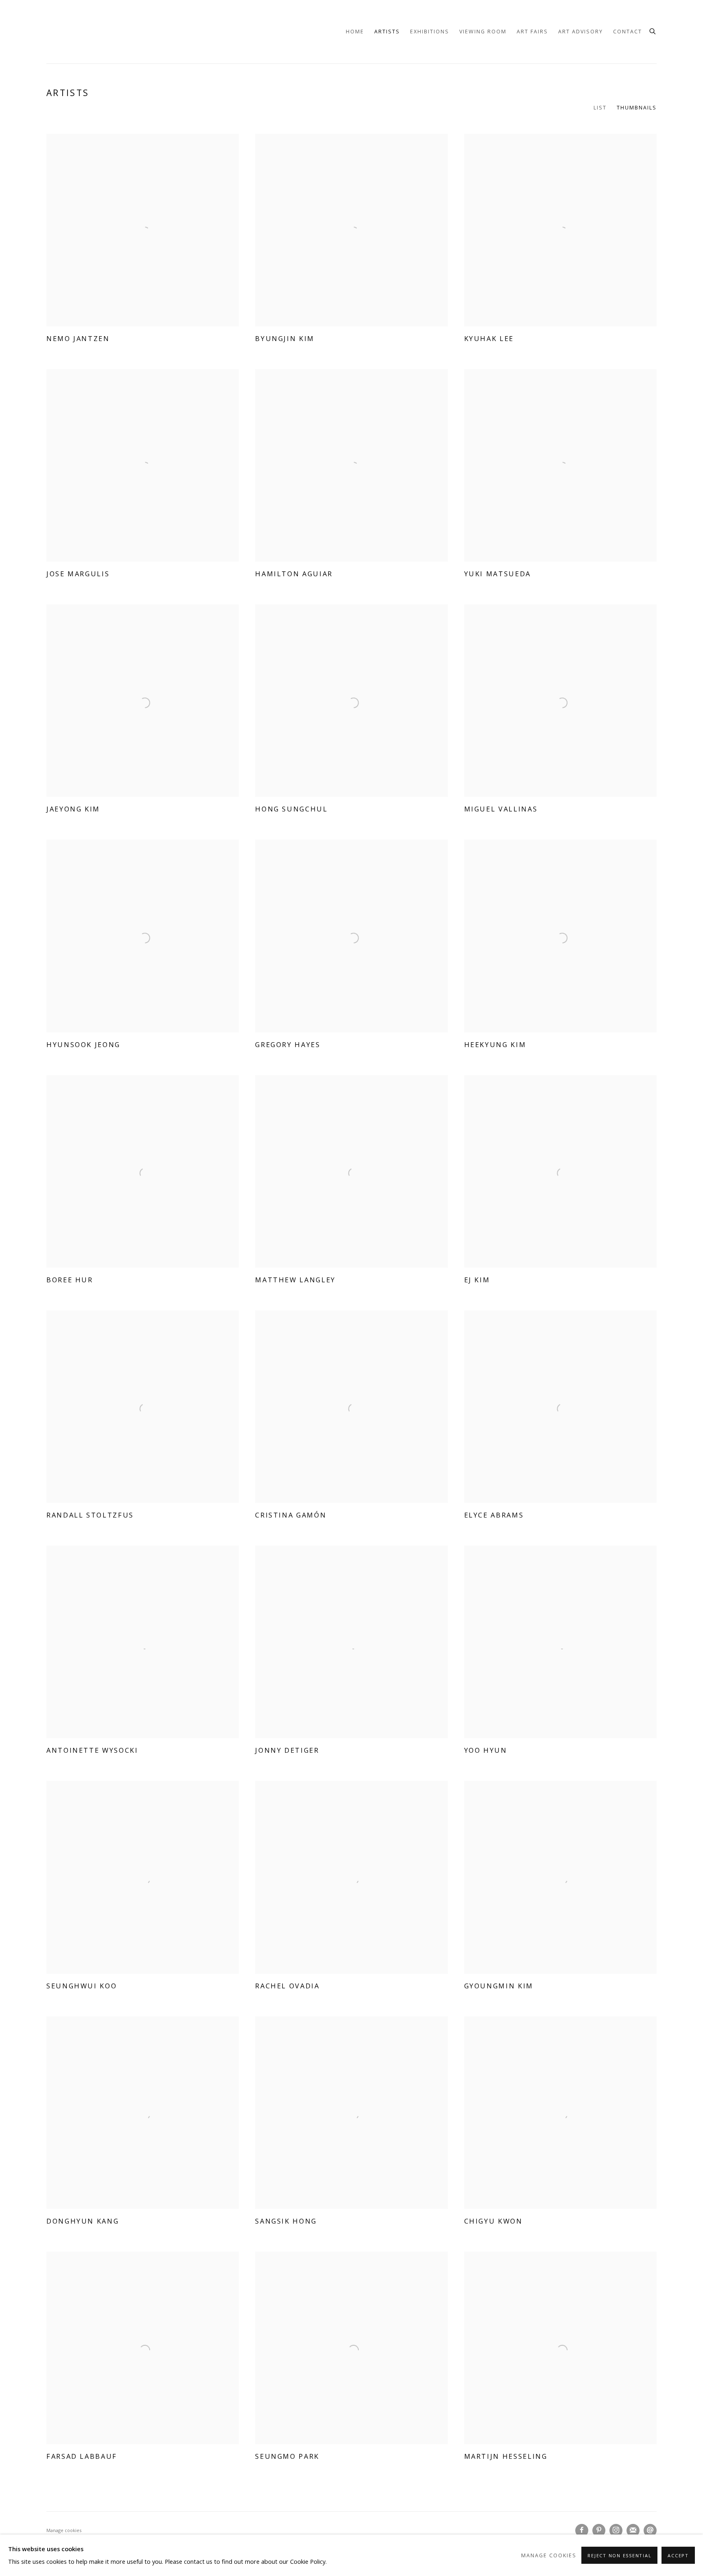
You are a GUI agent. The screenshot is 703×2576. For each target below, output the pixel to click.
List (600, 108)
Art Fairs (532, 32)
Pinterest (599, 2530)
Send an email (650, 2530)
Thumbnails (637, 108)
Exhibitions (430, 32)
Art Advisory (581, 32)
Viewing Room (483, 32)
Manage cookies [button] (64, 2530)
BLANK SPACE (67, 32)
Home (355, 32)
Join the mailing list (633, 2530)
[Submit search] (653, 30)
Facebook (582, 2530)
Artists (387, 32)
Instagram (616, 2530)
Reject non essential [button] (619, 2555)
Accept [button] (678, 2555)
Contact (628, 32)
